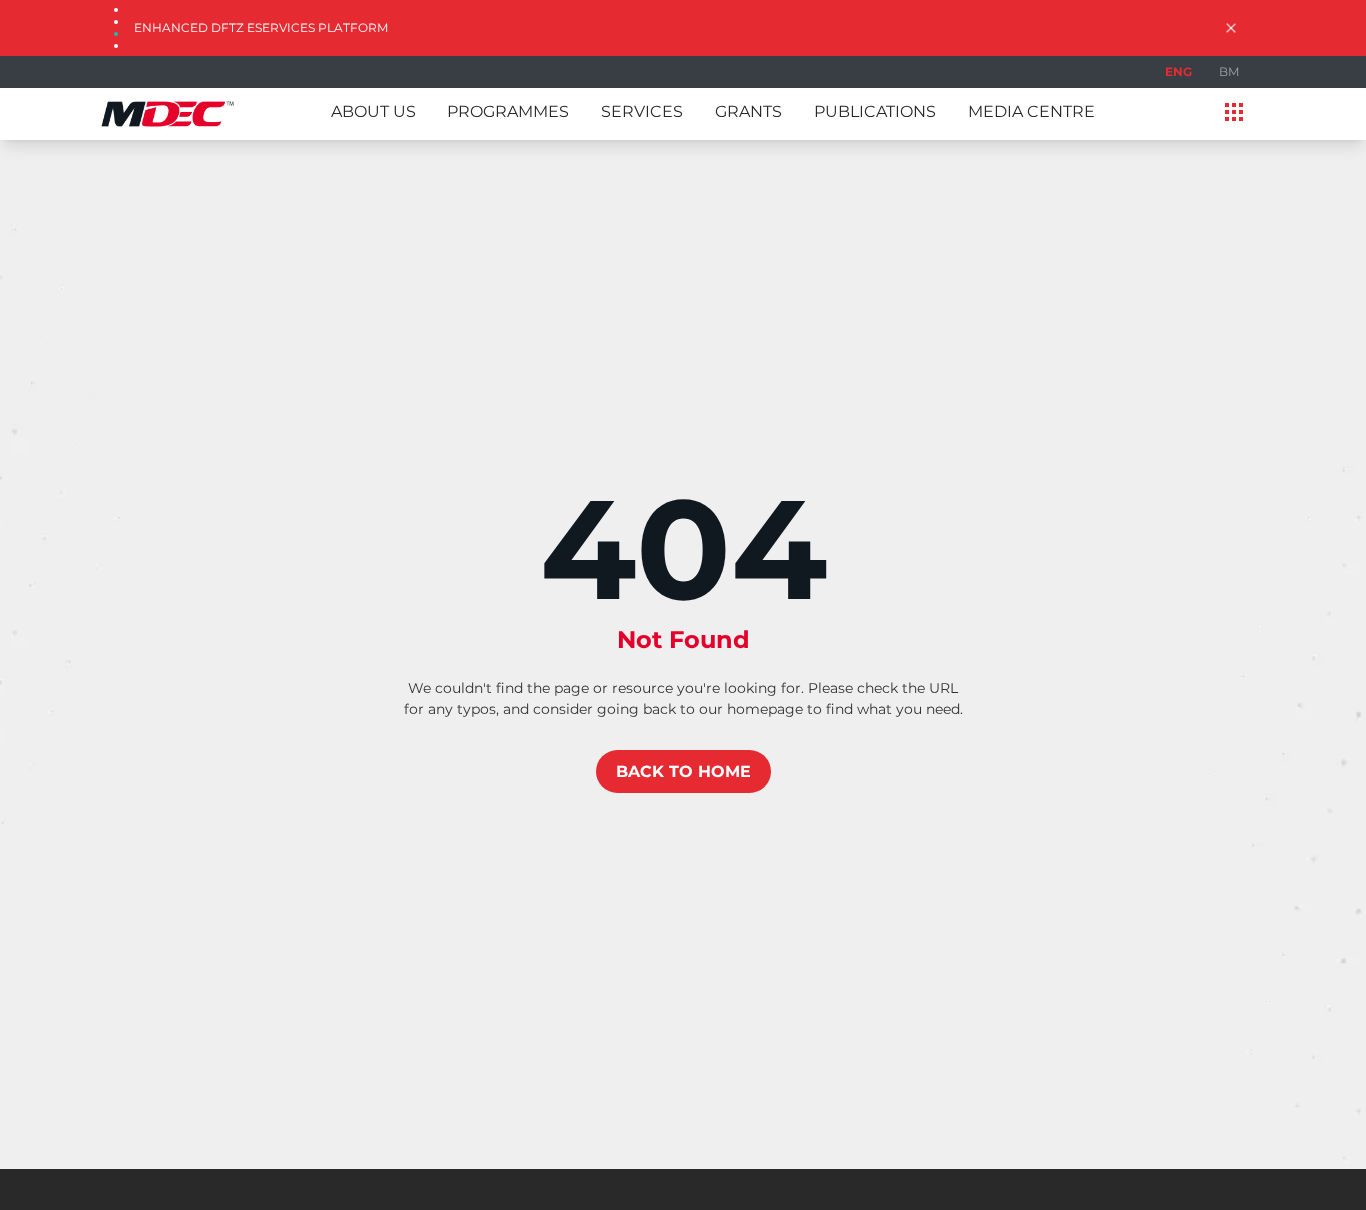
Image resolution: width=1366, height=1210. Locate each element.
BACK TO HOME (683, 771)
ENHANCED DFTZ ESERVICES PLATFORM (261, 27)
